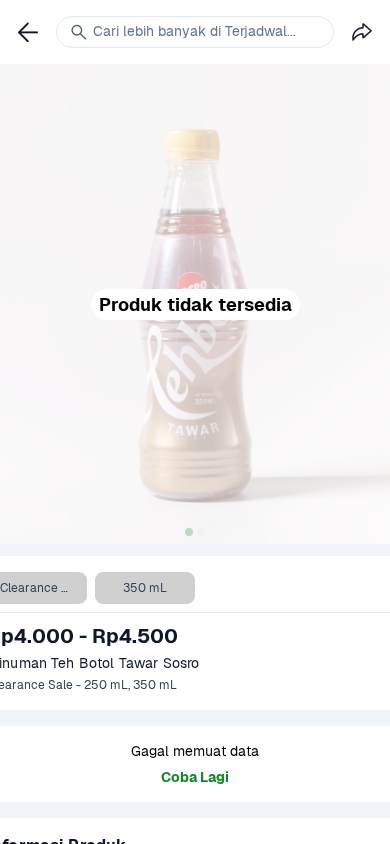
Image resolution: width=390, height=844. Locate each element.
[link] (28, 32)
